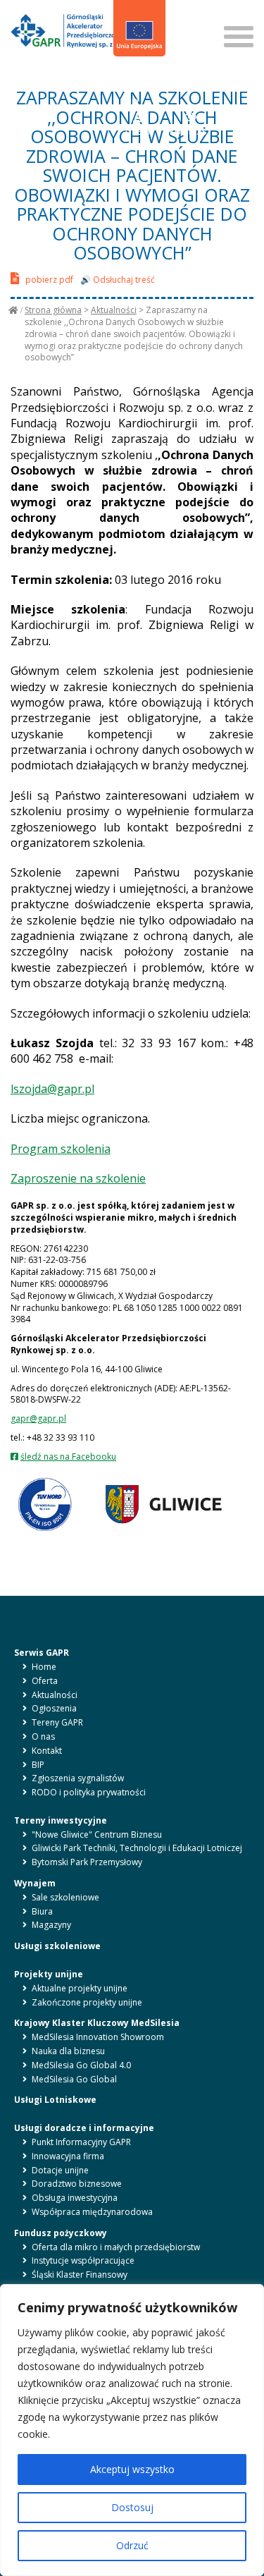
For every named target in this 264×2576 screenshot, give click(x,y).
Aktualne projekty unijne (80, 1988)
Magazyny (51, 1925)
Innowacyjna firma (68, 2156)
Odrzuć (132, 2545)
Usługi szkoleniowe (57, 1946)
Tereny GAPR (57, 1722)
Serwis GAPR (42, 1653)
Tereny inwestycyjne (61, 1820)
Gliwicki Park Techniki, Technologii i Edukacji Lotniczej (137, 1848)
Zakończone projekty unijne (87, 2002)
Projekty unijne (49, 1974)
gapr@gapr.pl (38, 1418)
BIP (133, 102)
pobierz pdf (48, 280)
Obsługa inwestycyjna (75, 2198)
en (141, 77)
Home (44, 1667)
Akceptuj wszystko (132, 2469)
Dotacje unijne (60, 2170)
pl (125, 77)
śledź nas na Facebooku (68, 1457)
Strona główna (53, 310)
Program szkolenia (61, 1149)
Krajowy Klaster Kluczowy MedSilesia (97, 2023)
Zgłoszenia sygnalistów (78, 1778)
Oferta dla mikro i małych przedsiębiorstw (116, 2247)
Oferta (45, 1681)
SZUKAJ (188, 21)
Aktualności (114, 310)
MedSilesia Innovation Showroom (98, 2037)
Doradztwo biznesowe (77, 2184)
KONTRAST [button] (191, 132)
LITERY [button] (138, 132)
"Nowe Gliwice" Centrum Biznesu (97, 1835)
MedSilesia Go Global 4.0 (81, 2065)
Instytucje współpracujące (83, 2260)
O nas (43, 1736)
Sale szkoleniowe (65, 1897)
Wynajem (35, 1883)
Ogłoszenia (54, 1708)
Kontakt (47, 1751)
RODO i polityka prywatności (89, 1792)
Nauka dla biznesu (68, 2051)
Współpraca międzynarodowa (92, 2212)
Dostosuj (132, 2507)
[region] (132, 2430)
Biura (42, 1911)
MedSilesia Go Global (74, 2079)
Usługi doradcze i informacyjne (84, 2128)
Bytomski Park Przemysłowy (87, 1862)
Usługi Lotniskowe (55, 2100)
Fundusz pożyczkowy (61, 2233)
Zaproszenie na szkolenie (78, 1178)
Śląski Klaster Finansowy (80, 2275)
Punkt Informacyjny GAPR (81, 2142)
